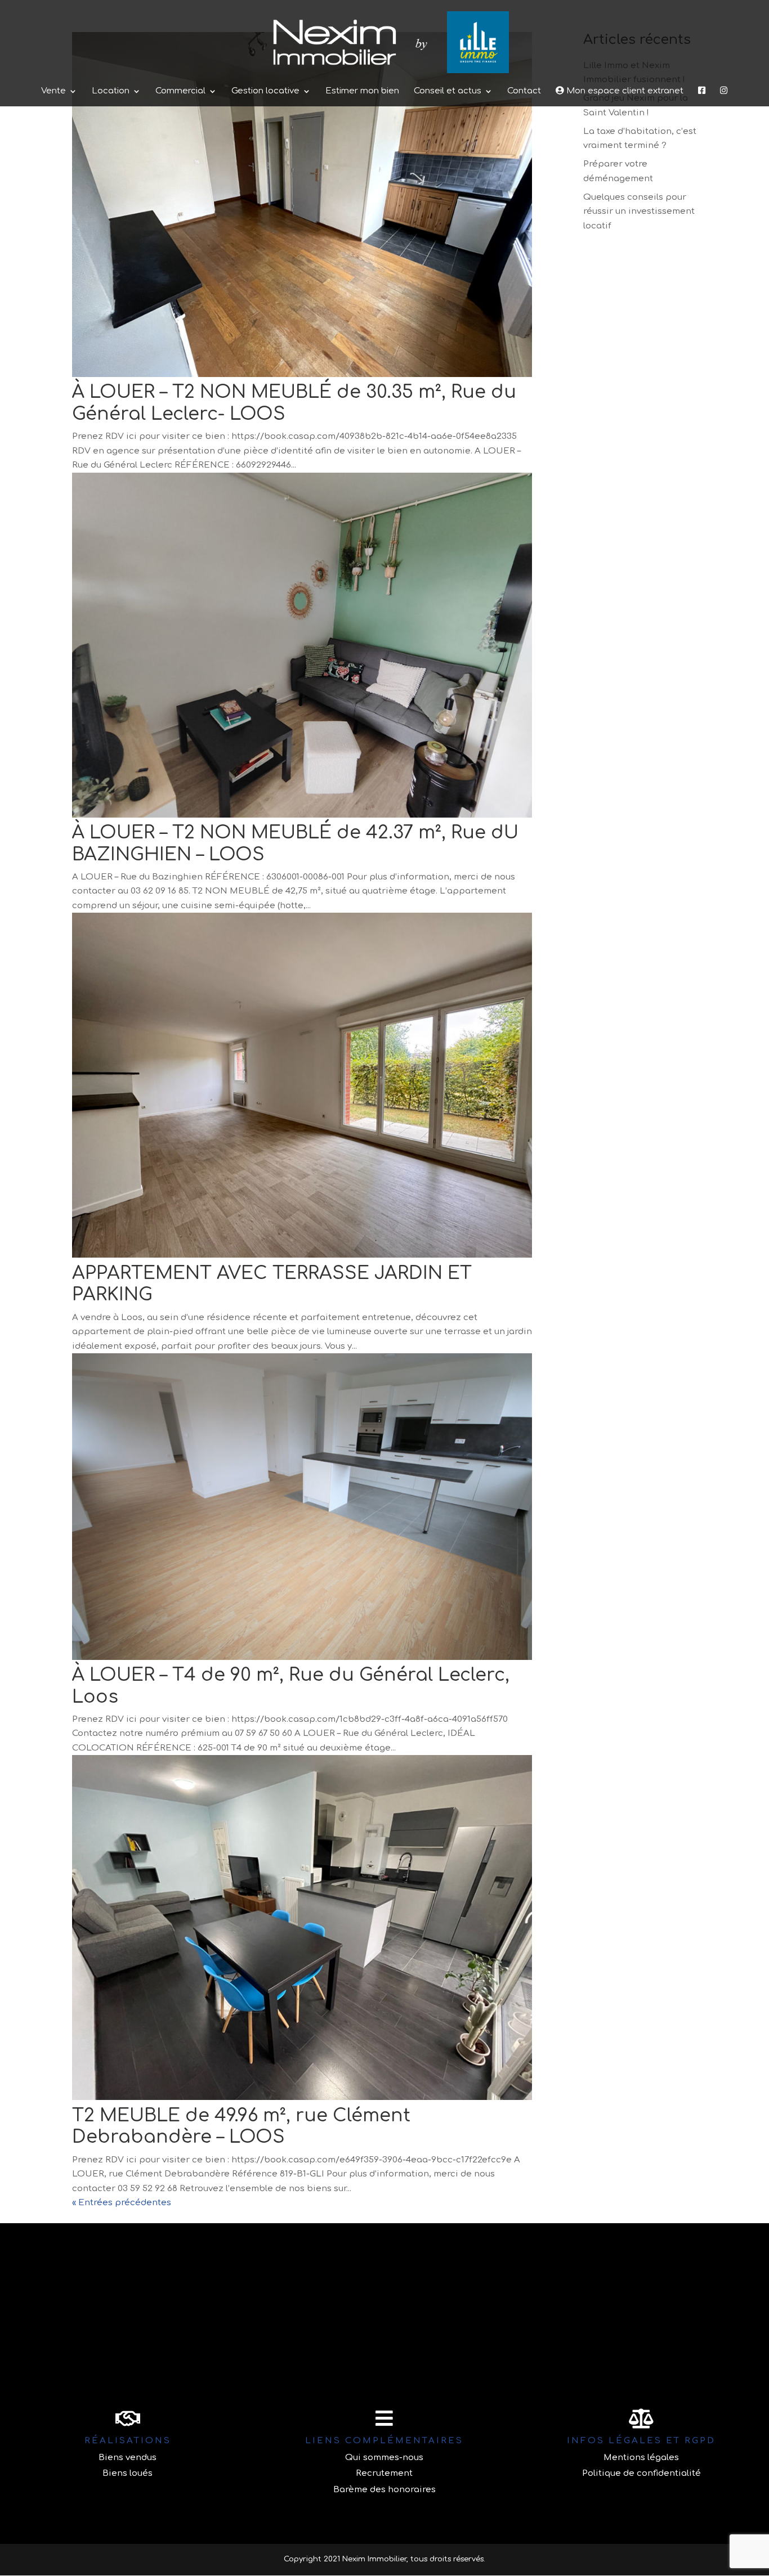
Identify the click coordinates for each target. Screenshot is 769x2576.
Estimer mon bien (362, 91)
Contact (524, 91)
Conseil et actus (448, 91)
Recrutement (384, 2473)
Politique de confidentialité (641, 2473)
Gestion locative (265, 91)
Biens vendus (128, 2458)
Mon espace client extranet (624, 91)
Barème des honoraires (384, 2490)
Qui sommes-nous (384, 2458)
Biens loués (128, 2473)
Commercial (180, 91)
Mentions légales (641, 2458)
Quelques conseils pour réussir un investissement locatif (639, 212)
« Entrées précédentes (122, 2203)
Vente (53, 91)
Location (111, 91)
